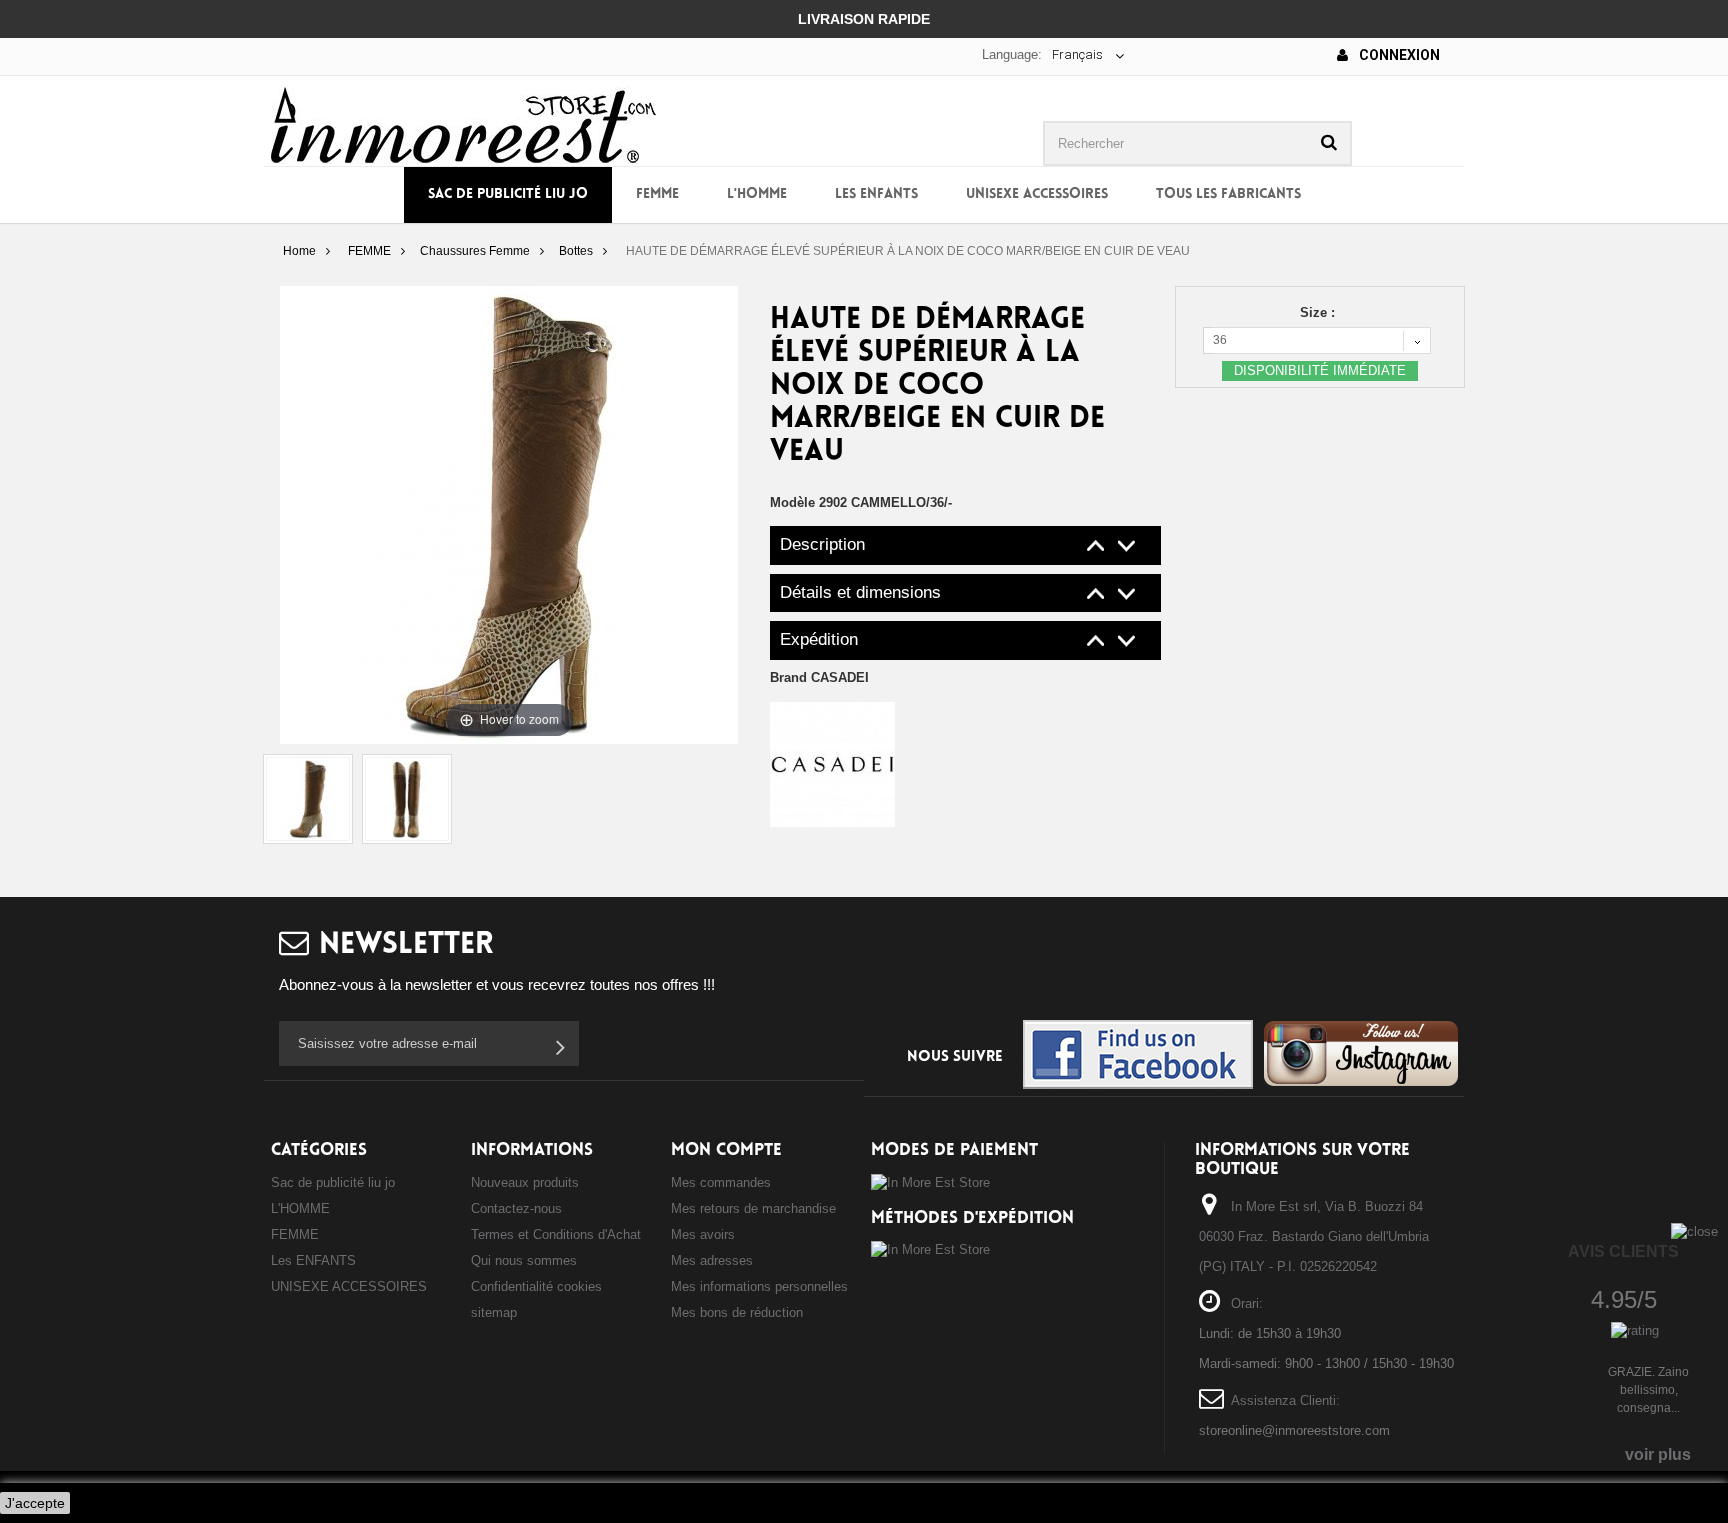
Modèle (792, 502)
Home (299, 251)
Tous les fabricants (1228, 194)
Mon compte (726, 1150)
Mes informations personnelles (759, 1286)
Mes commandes (721, 1182)
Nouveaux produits (525, 1182)
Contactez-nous (516, 1208)
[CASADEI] (832, 763)
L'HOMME (757, 194)
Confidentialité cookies (536, 1286)
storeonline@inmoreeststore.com (1294, 1430)
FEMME (657, 194)
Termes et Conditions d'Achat (556, 1234)
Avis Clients (1623, 1251)
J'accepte (35, 1503)
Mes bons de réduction (737, 1312)
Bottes (576, 251)
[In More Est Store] (463, 123)
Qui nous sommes (524, 1260)
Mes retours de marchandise (753, 1208)
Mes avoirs (703, 1234)
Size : (1319, 312)
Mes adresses (712, 1260)
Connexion (1398, 55)
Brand (819, 677)
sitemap (494, 1312)
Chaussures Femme (475, 251)
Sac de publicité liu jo (508, 194)
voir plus (1658, 1454)
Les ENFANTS (876, 194)
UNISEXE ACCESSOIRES (1037, 194)
